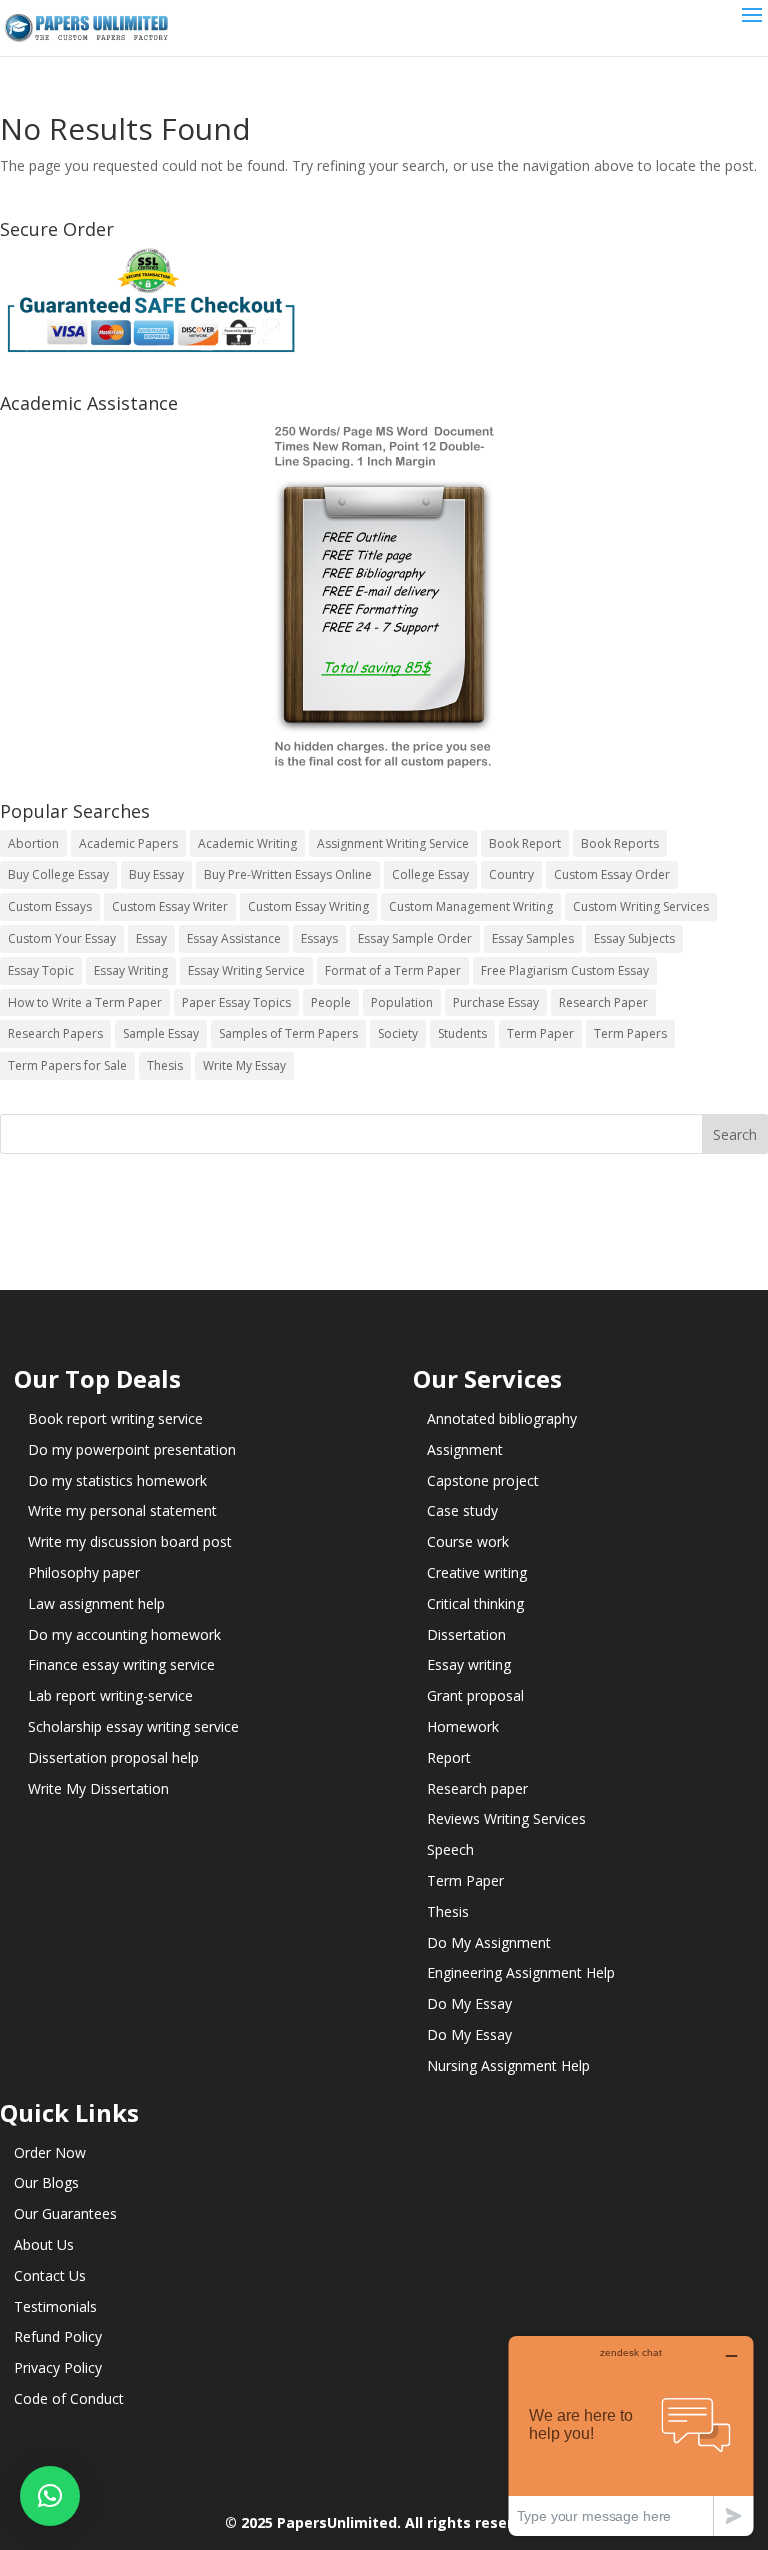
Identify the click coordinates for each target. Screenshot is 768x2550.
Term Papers (630, 1033)
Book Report (525, 843)
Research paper (477, 1788)
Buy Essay (156, 874)
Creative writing (477, 1572)
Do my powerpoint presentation (132, 1449)
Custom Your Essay (62, 938)
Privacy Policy (58, 2367)
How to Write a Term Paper (85, 1002)
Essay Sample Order (415, 938)
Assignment (465, 1449)
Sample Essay (161, 1033)
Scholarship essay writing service (133, 1726)
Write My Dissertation (98, 1788)
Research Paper (603, 1002)
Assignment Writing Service (393, 843)
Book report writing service (115, 1418)
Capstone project (483, 1480)
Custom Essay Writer (170, 906)
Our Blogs (46, 2182)
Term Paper (540, 1033)
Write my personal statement (122, 1510)
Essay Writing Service (246, 970)
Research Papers (55, 1033)
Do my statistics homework (117, 1480)
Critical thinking (475, 1603)
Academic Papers (128, 843)
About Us (44, 2244)
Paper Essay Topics (236, 1002)
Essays (319, 938)
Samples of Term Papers (288, 1033)
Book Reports (620, 843)
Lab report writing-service (110, 1695)
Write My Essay (244, 1065)
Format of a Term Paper (393, 970)
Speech (450, 1849)
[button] (50, 2496)
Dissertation (466, 1634)
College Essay (430, 874)
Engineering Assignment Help (521, 1972)
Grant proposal (475, 1695)
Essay (151, 938)
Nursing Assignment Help (508, 2065)
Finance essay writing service (121, 1664)
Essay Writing (131, 970)
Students (462, 1033)
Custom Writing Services (641, 906)
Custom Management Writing (471, 906)
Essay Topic (41, 970)
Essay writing (469, 1664)
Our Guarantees (65, 2213)
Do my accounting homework (124, 1634)
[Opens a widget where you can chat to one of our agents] (631, 2435)
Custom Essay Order (612, 874)
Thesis (165, 1065)
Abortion (33, 843)
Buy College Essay (58, 874)
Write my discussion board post (130, 1541)
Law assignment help (96, 1603)
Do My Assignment (489, 1942)
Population (402, 1002)
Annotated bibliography (502, 1418)
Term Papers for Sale (67, 1065)
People (331, 1002)
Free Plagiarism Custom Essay (565, 970)
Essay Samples (533, 938)
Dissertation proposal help (113, 1757)
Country (511, 874)
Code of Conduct (69, 2398)
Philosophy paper (84, 1572)
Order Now (50, 2152)
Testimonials (55, 2306)
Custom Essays (50, 906)
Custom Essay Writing (308, 906)
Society (398, 1033)
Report (449, 1757)
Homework (463, 1726)
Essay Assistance (234, 938)
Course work (468, 1541)
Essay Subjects (634, 938)
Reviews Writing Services (506, 1818)
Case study (462, 1510)
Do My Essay (469, 2003)
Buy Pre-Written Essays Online (288, 874)
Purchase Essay (496, 1002)
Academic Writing (247, 843)
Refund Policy (58, 2336)
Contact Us (50, 2275)
